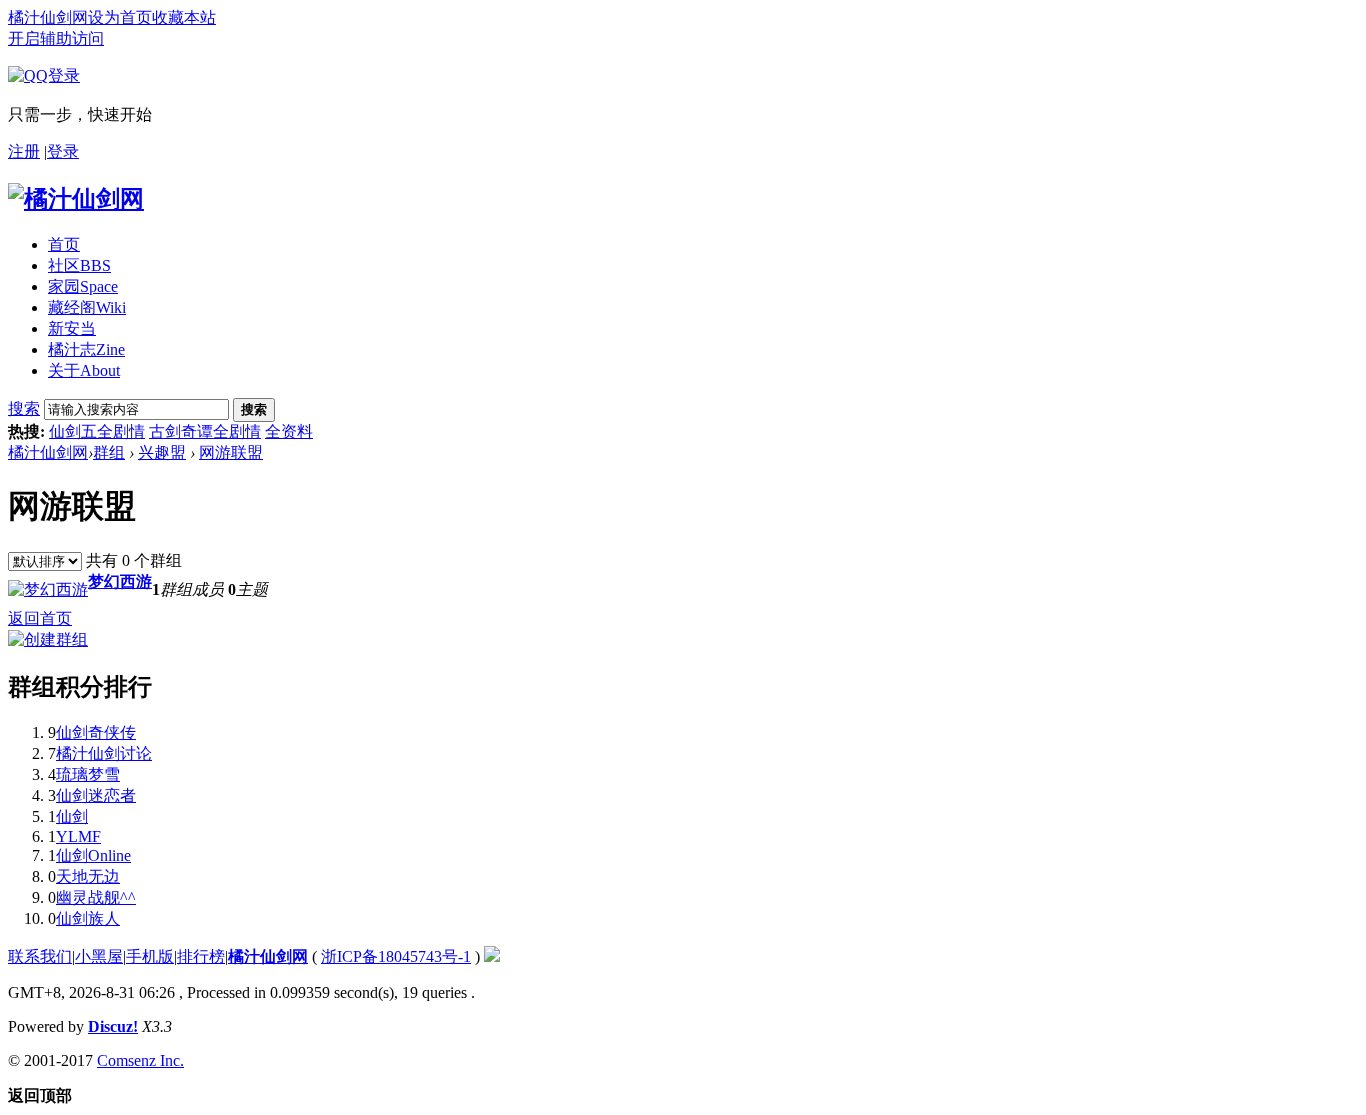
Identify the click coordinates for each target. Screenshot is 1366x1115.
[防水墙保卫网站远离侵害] (492, 956)
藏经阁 (87, 307)
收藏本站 (184, 17)
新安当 (72, 328)
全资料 (289, 431)
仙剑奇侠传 (96, 732)
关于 (84, 370)
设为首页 (120, 17)
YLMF (78, 836)
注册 (24, 151)
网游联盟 (231, 452)
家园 (83, 286)
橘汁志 (86, 349)
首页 (64, 244)
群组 (109, 452)
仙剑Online (93, 855)
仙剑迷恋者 (96, 795)
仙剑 (72, 816)
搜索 (24, 408)
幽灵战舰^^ (96, 897)
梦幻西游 (120, 581)
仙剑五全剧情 (97, 431)
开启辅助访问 (56, 38)
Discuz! (113, 1026)
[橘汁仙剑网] (76, 199)
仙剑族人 (88, 918)
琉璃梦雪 (88, 774)
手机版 (150, 956)
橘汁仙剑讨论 (104, 753)
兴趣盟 (162, 452)
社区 (79, 265)
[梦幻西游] (48, 589)
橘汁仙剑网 (48, 17)
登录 (63, 151)
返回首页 (40, 618)
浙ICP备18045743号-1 (396, 956)
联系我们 (40, 956)
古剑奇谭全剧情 (205, 431)
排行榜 (201, 956)
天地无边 (88, 876)
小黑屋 (99, 956)
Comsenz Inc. (140, 1060)
